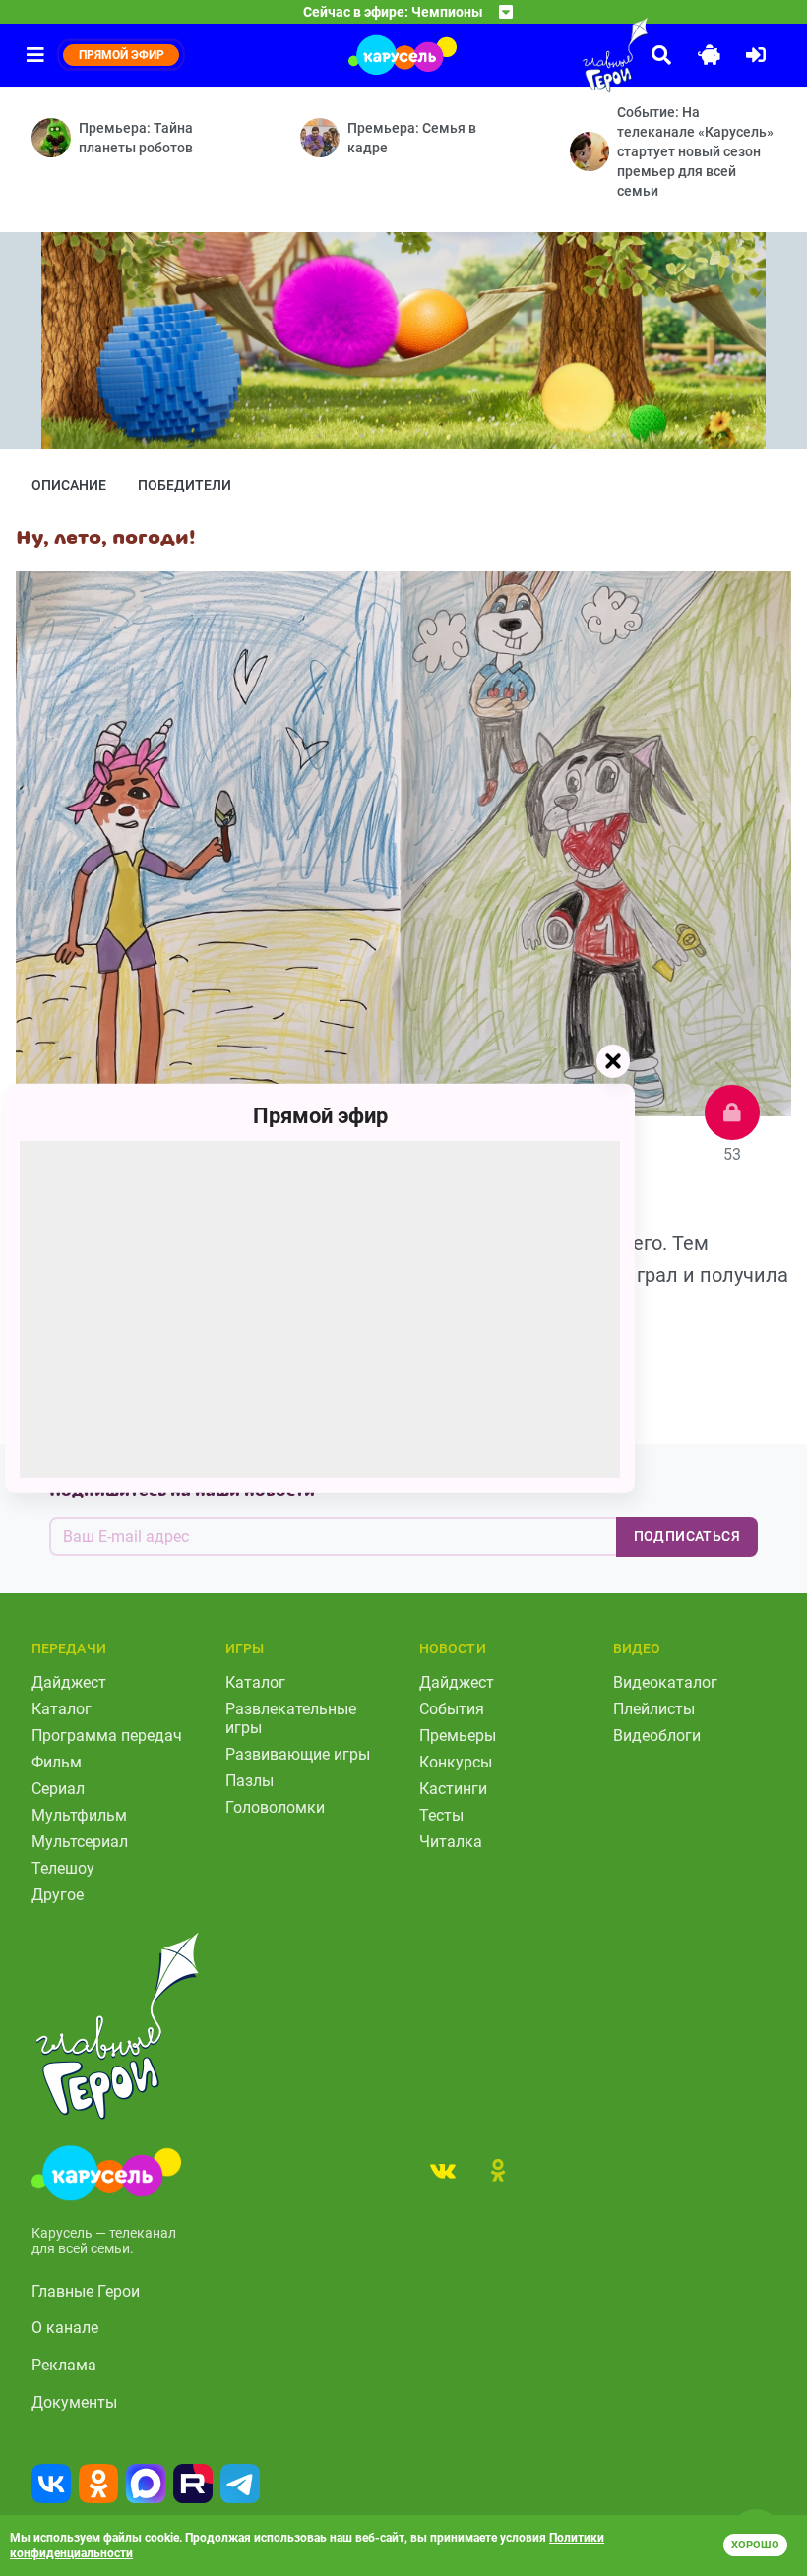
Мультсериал (80, 1842)
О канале (65, 2328)
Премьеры (458, 1736)
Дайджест (69, 1682)
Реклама (64, 2365)
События (452, 1709)
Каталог (62, 1709)
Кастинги (453, 1789)
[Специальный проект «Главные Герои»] (571, 55)
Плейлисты (654, 1709)
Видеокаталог (665, 1682)
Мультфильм (79, 1815)
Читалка (451, 1842)
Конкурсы (456, 1762)
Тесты (441, 1815)
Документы (74, 2402)
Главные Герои (86, 2291)
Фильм (57, 1762)
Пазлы (249, 1781)
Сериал (58, 1789)
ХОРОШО (755, 2545)
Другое (58, 1895)
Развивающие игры (298, 1754)
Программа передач (107, 1736)
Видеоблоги (657, 1736)
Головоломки (275, 1807)
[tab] (443, 2170)
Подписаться (687, 1536)
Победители (185, 485)
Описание (69, 485)
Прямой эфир (320, 1115)
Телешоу (63, 1868)
